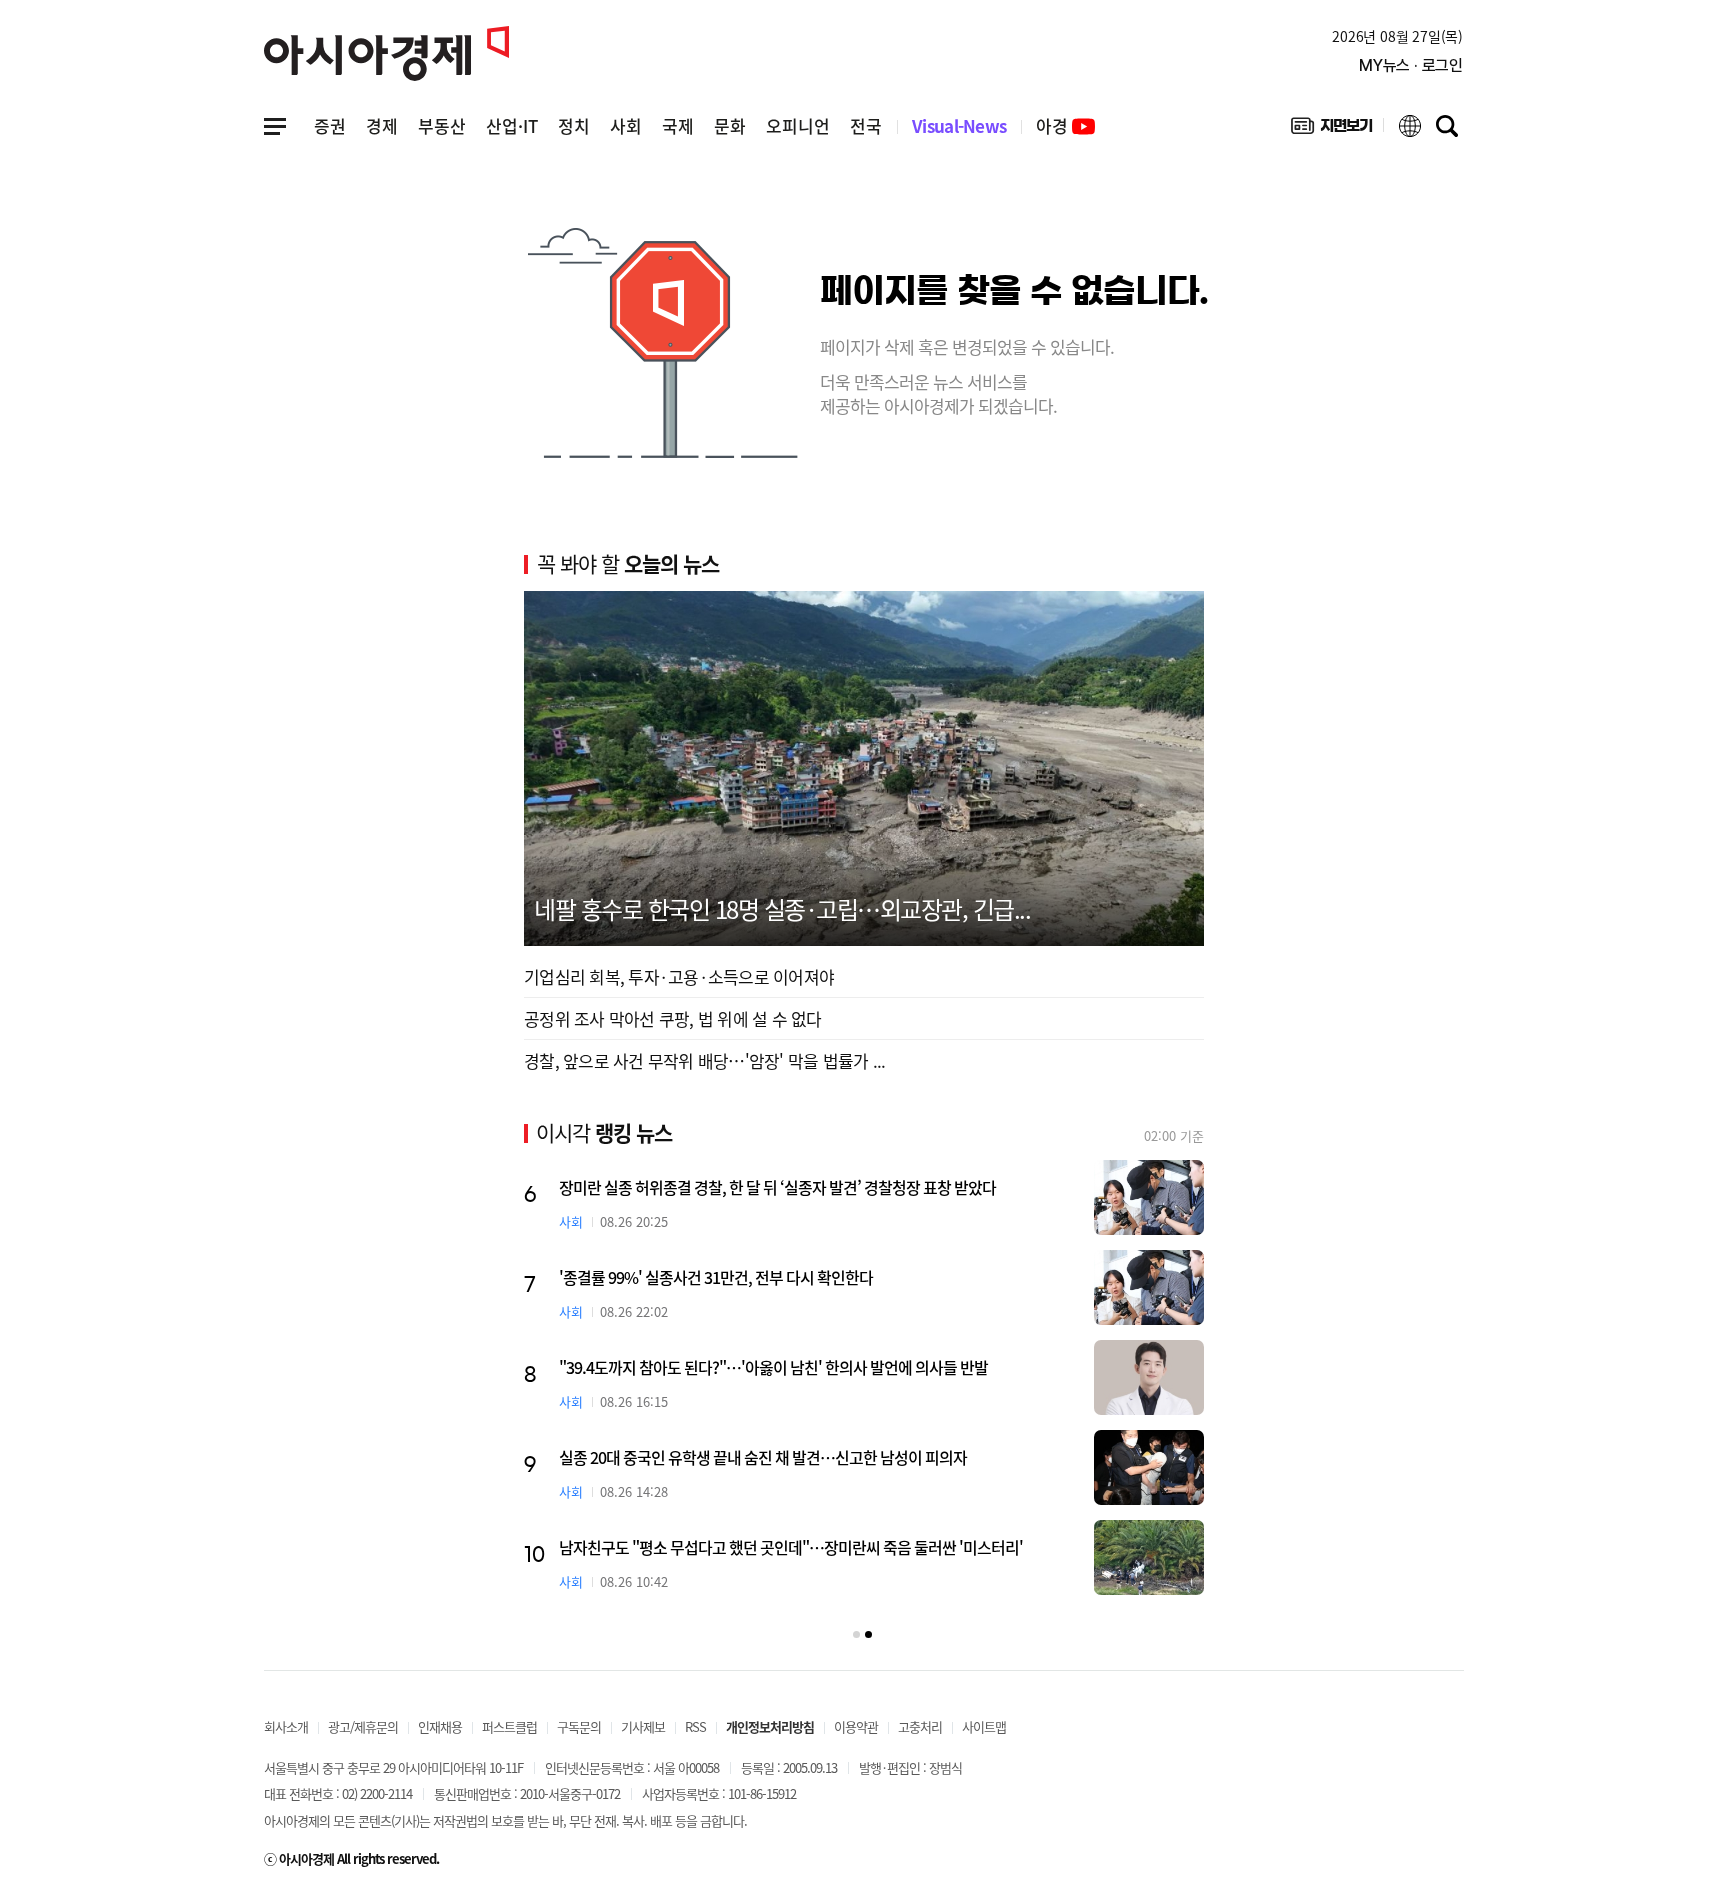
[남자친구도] (1149, 1557)
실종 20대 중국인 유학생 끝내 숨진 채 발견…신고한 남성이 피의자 (763, 1457)
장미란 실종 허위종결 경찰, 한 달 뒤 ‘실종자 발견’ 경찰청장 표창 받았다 (777, 1187)
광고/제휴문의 (363, 1726)
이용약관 (856, 1726)
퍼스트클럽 (509, 1726)
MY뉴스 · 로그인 (1411, 65)
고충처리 (920, 1726)
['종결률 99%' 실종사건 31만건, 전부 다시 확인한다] (1149, 1287)
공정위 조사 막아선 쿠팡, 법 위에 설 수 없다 (673, 1018)
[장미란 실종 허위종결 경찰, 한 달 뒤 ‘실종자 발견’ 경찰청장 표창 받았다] (1149, 1197)
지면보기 (1331, 130)
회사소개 (286, 1726)
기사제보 (643, 1726)
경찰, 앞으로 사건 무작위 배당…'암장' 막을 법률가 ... (704, 1060)
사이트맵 (984, 1726)
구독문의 (579, 1726)
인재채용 (440, 1726)
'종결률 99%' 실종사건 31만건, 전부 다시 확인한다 (716, 1277)
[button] (856, 1634)
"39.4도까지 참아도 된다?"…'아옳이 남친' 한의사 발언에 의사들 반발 (773, 1367)
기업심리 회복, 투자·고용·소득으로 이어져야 (679, 976)
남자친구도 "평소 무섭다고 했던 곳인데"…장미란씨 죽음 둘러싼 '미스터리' (791, 1547)
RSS (695, 1726)
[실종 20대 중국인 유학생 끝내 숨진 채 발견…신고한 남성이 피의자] (1149, 1467)
